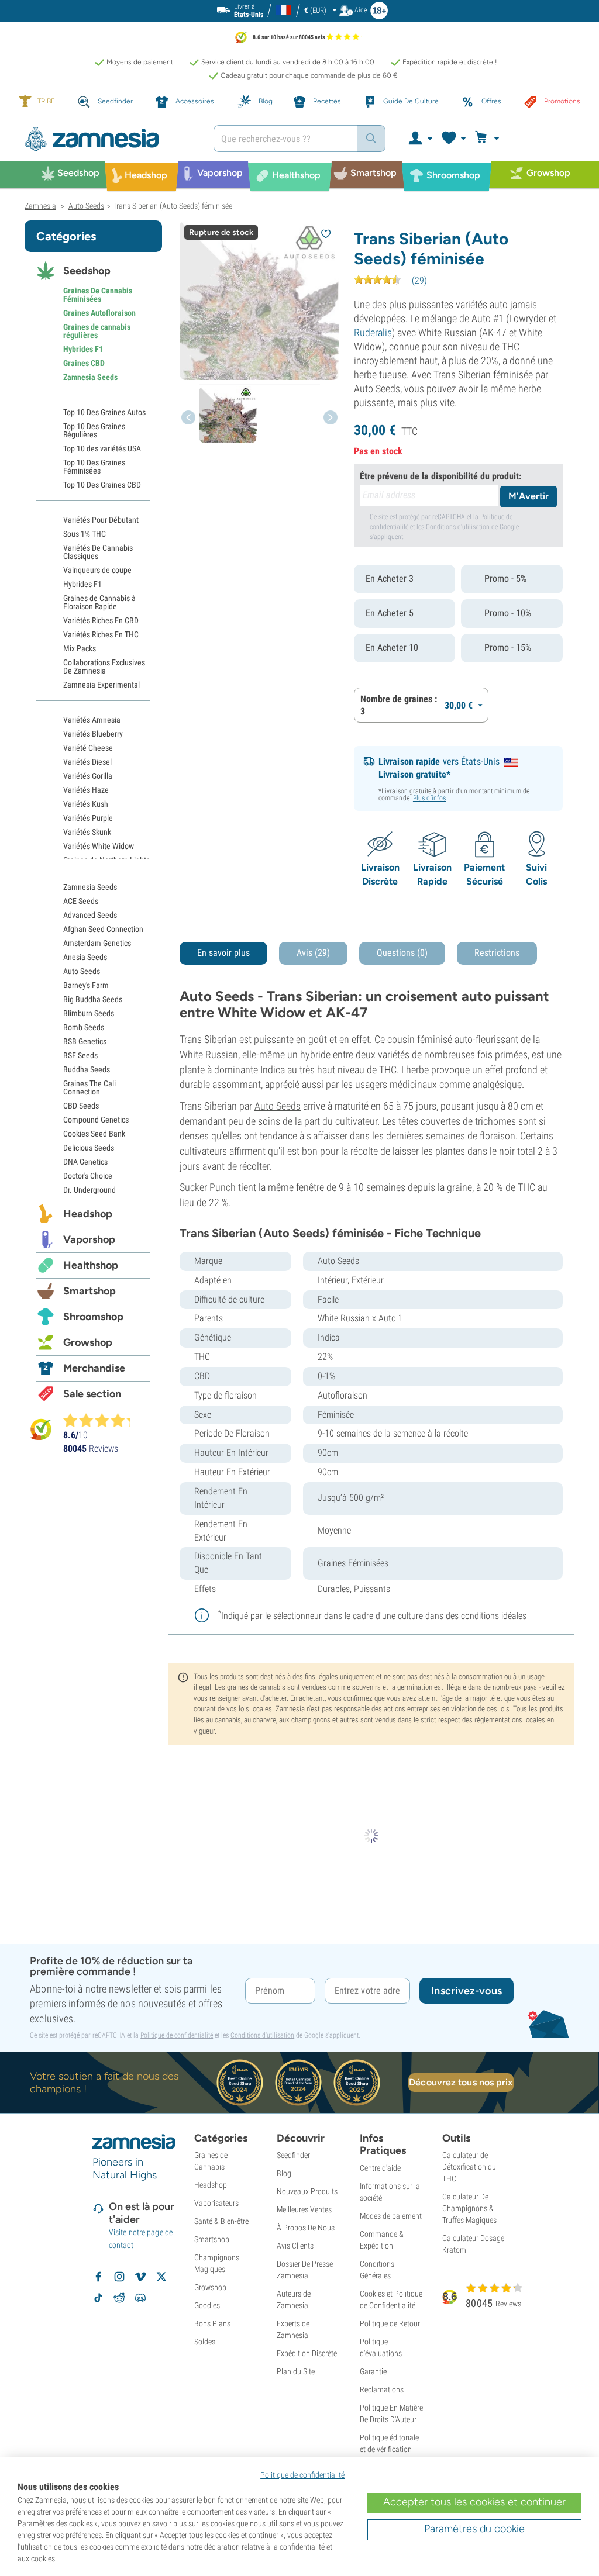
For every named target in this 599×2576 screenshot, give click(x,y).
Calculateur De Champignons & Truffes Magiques (469, 2208)
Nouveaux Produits (307, 2191)
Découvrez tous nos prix (461, 2082)
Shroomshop (93, 1317)
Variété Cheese (88, 748)
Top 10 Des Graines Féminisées (94, 467)
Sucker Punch (208, 1187)
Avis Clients (295, 2246)
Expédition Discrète (307, 2353)
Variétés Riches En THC (101, 634)
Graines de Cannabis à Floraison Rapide (99, 602)
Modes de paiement (391, 2216)
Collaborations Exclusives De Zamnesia (104, 667)
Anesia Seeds (85, 957)
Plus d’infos (429, 798)
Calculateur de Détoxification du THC (469, 2167)
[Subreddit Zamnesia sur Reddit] (119, 2298)
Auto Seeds (278, 1106)
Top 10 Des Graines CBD (102, 485)
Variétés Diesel (87, 762)
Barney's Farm (86, 985)
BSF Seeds (80, 1055)
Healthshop (91, 1265)
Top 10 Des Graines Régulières (94, 430)
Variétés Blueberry (93, 734)
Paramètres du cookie (474, 2529)
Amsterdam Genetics (97, 943)
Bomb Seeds (84, 1027)
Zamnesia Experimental (101, 685)
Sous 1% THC (85, 534)
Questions (402, 953)
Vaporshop (89, 1239)
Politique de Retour (390, 2323)
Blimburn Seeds (89, 1013)
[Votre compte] (420, 139)
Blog (284, 2173)
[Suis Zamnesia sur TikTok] (98, 2298)
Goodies (207, 2305)
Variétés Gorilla (88, 776)
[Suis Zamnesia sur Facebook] (98, 2277)
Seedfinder (293, 2155)
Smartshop (89, 1291)
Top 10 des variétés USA (102, 448)
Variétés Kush (86, 804)
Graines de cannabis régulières (97, 331)
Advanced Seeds (90, 915)
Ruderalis (373, 332)
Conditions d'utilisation (458, 527)
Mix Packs (80, 648)
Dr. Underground (89, 1190)
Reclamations (382, 2389)
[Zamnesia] (110, 139)
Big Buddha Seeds (93, 999)
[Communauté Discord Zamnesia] (140, 2298)
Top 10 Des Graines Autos (104, 412)
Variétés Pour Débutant (101, 520)
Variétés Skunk (87, 832)
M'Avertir (529, 496)
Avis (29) (313, 953)
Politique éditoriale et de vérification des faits (389, 2449)
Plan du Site (296, 2371)
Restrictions (497, 953)
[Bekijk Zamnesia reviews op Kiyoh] (41, 1429)
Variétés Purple (88, 818)
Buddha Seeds (87, 1069)
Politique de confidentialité (177, 2035)
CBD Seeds (81, 1106)
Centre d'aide (380, 2168)
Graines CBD (84, 363)
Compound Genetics (96, 1120)
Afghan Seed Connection (103, 929)
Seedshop (87, 271)
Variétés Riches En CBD (101, 620)
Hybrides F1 (83, 349)
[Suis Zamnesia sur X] (161, 2277)
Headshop (88, 1214)
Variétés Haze (86, 790)
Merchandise (94, 1368)
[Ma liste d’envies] (453, 139)
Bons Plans (212, 2323)
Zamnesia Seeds (90, 377)
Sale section (92, 1394)
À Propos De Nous (306, 2228)
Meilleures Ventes (304, 2209)
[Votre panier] (489, 139)
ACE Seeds (81, 901)
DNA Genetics (85, 1162)
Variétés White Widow (99, 846)
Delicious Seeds (89, 1148)
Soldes (205, 2342)
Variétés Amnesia (92, 720)
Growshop (88, 1342)
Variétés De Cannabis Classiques (98, 552)
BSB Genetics (85, 1041)
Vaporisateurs (216, 2203)
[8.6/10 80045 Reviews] (102, 1420)
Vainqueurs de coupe (97, 570)
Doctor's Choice (88, 1176)
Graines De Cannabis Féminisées (98, 295)
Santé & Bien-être (221, 2221)
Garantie (373, 2371)
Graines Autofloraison (99, 313)
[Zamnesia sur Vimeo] (140, 2277)
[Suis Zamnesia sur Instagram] (119, 2277)
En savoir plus (223, 953)
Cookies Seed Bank (94, 1134)
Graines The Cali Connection (89, 1087)
